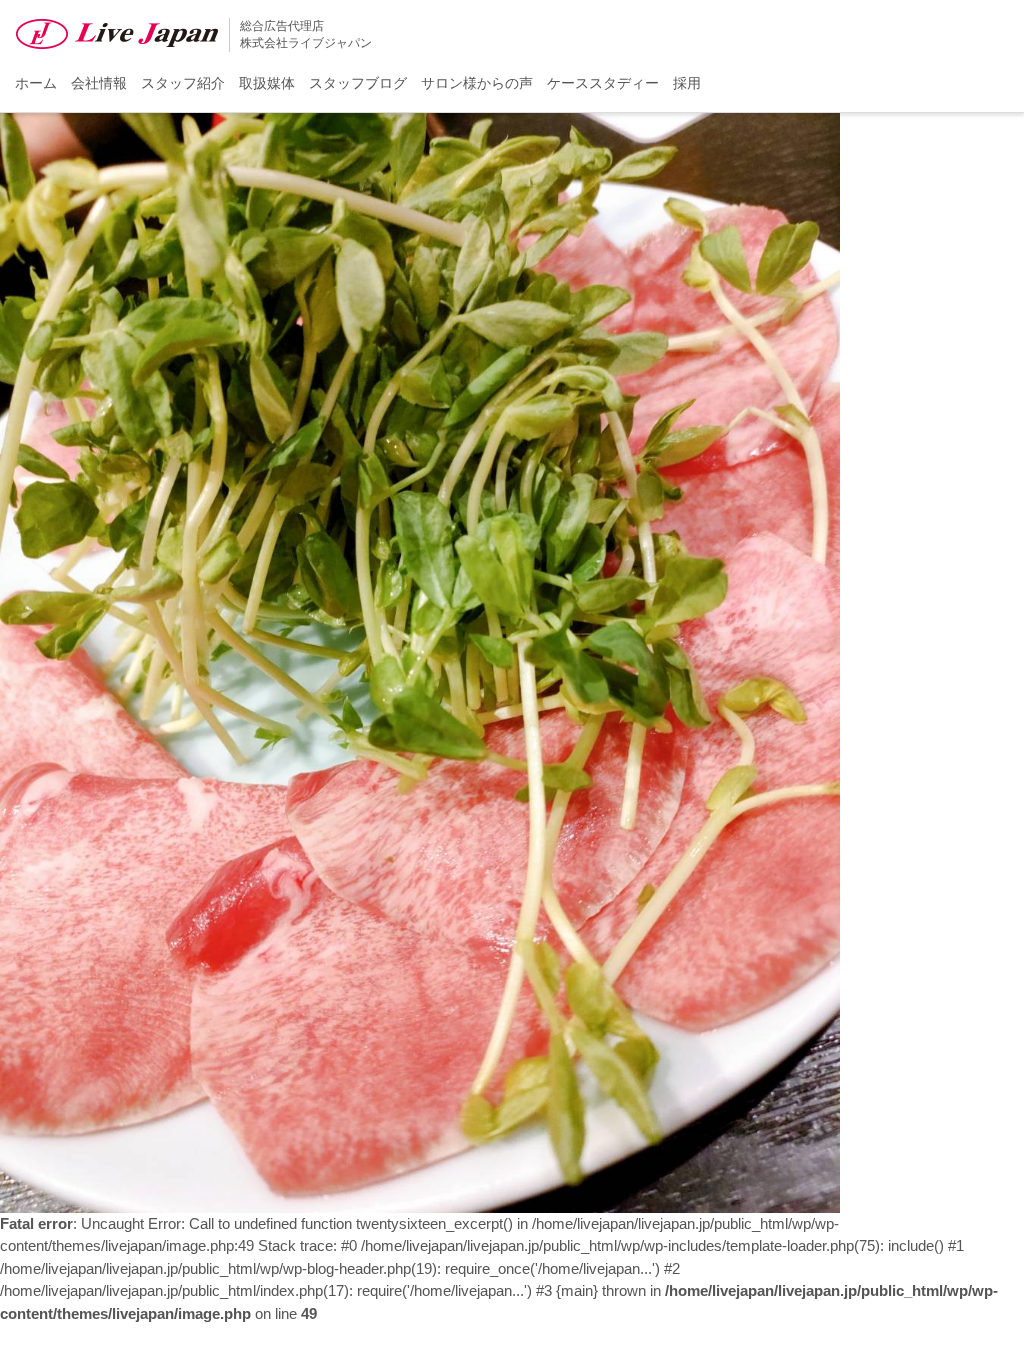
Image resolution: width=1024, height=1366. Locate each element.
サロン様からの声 (477, 83)
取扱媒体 (267, 83)
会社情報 (99, 83)
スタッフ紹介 (183, 83)
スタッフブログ (358, 83)
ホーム (36, 83)
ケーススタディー (603, 83)
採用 (687, 83)
